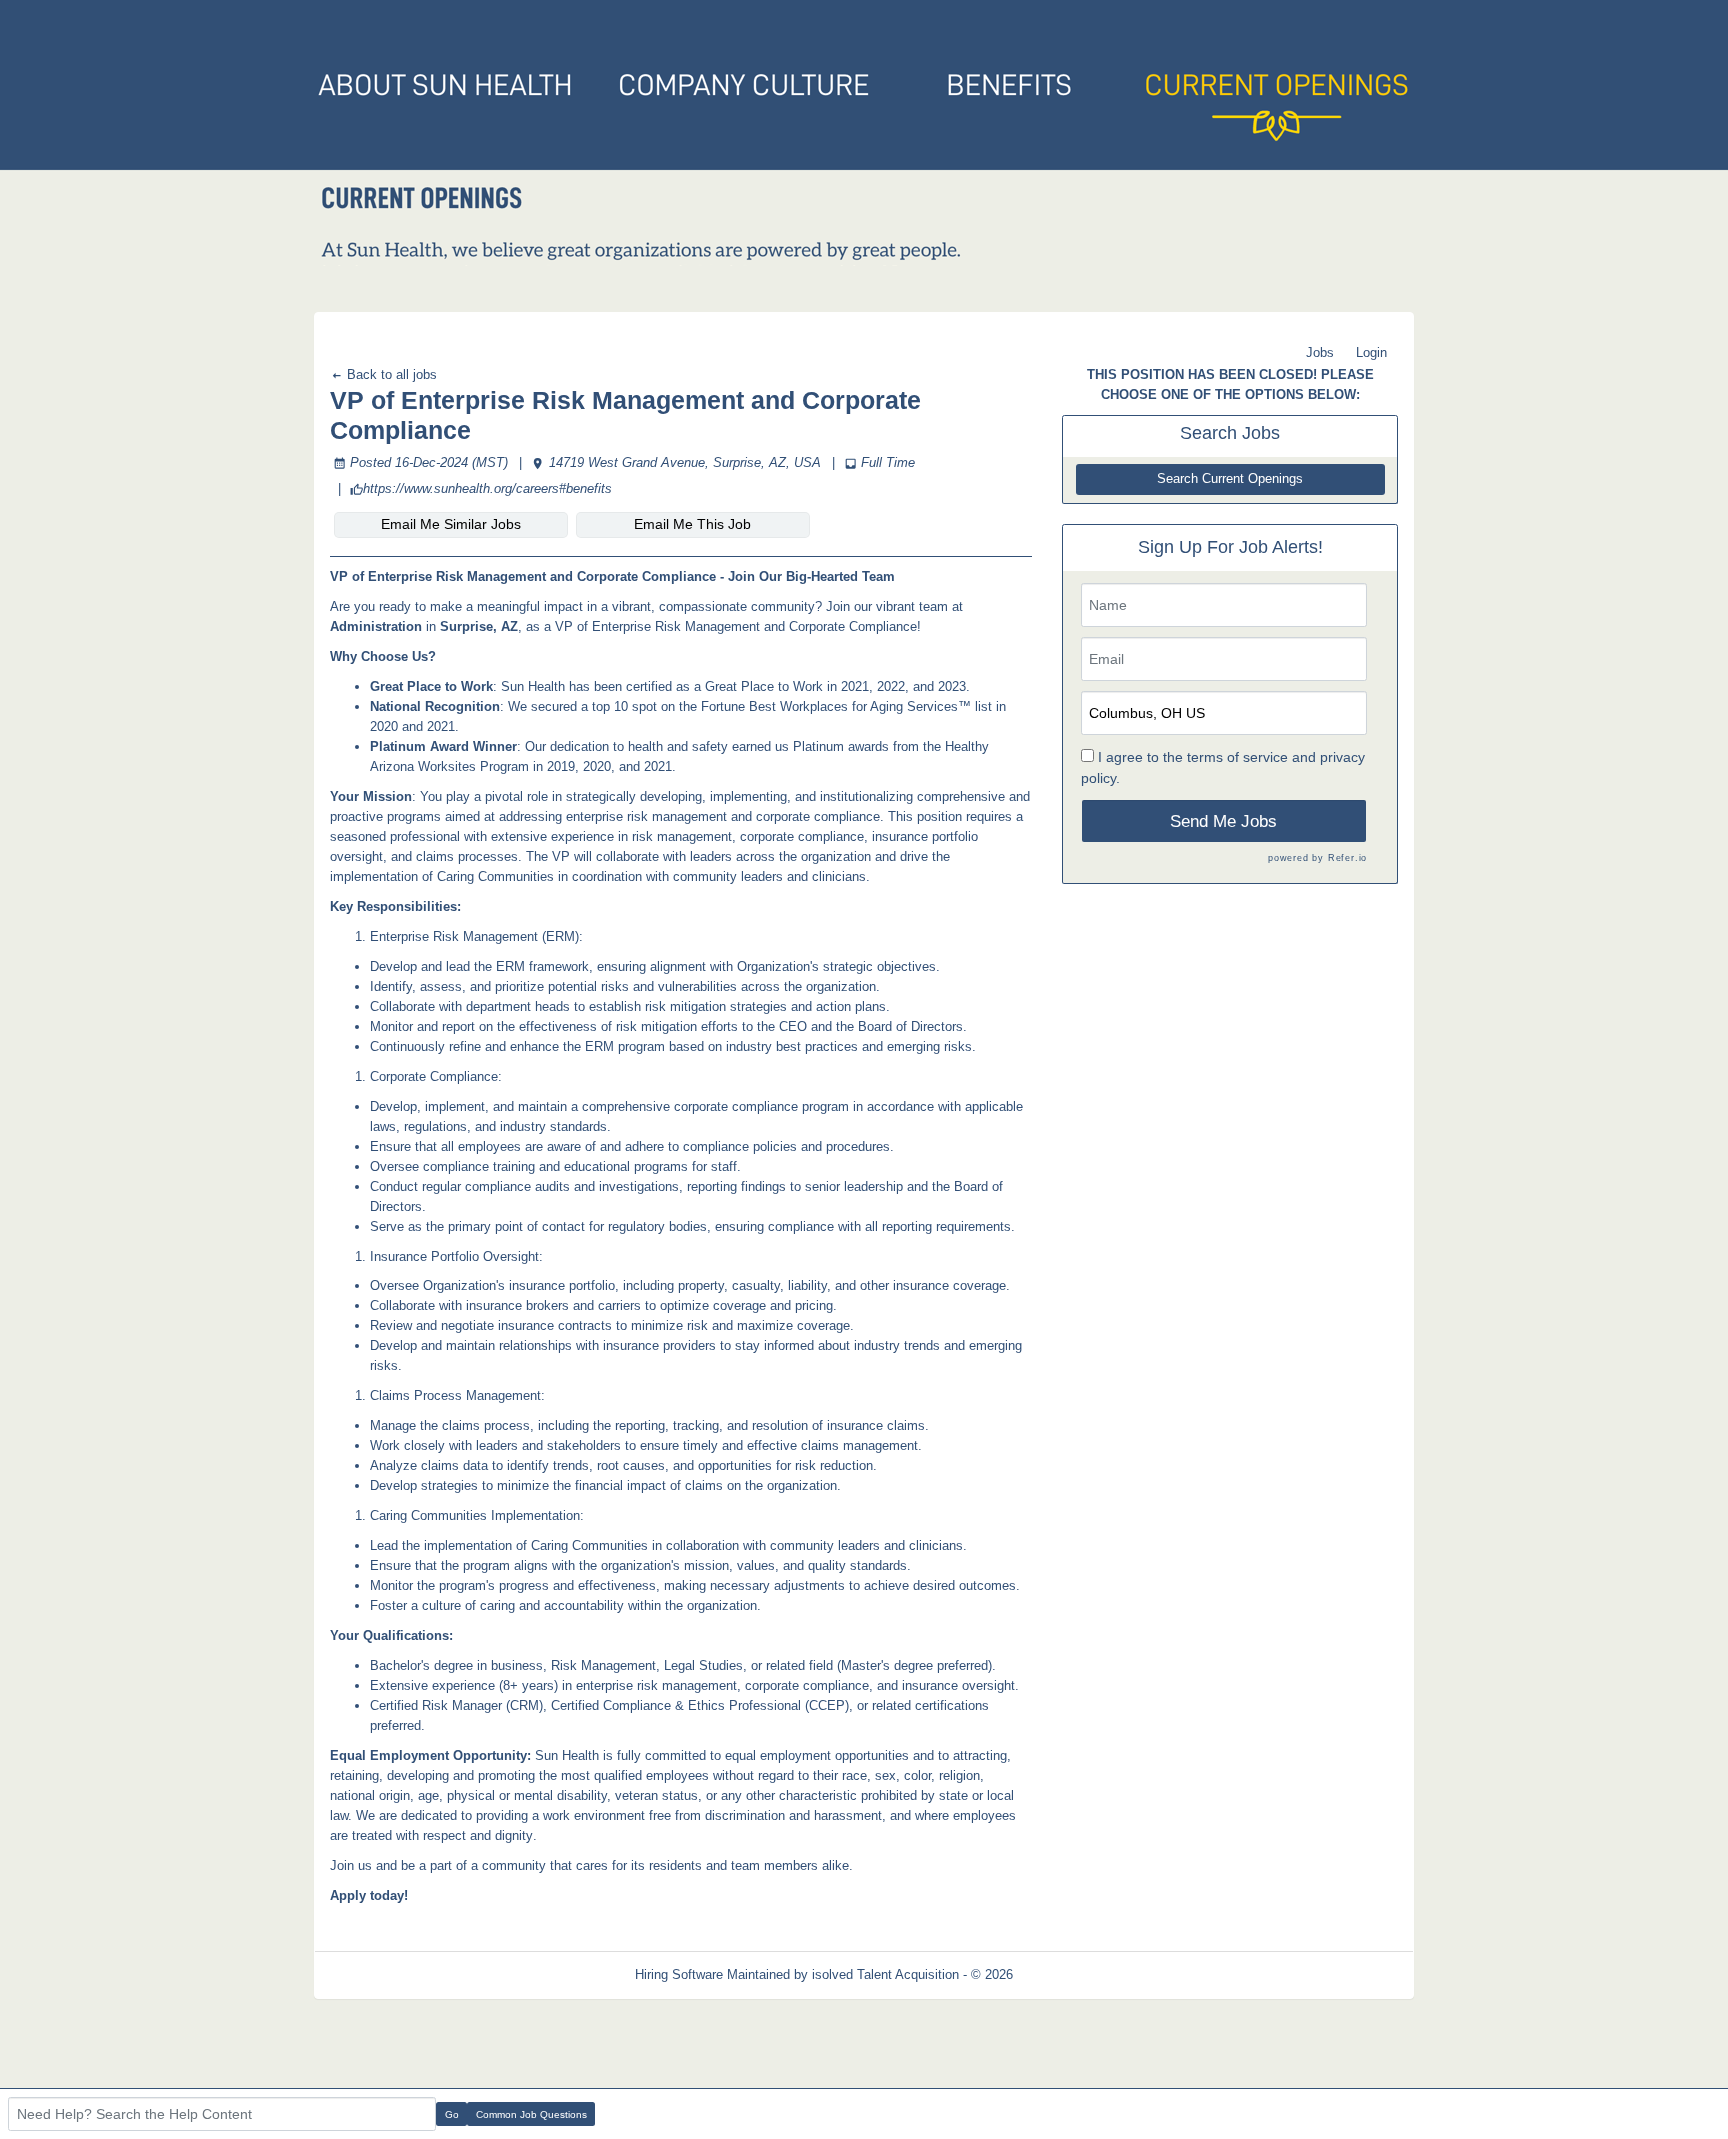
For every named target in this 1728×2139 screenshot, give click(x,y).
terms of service (1237, 757)
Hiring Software (679, 1974)
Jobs (1320, 352)
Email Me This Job (692, 524)
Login (1371, 352)
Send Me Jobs (1223, 821)
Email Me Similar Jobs (451, 524)
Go (452, 2114)
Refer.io (1347, 858)
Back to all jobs (390, 374)
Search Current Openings (1230, 479)
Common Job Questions (531, 2114)
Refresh (1071, 1974)
